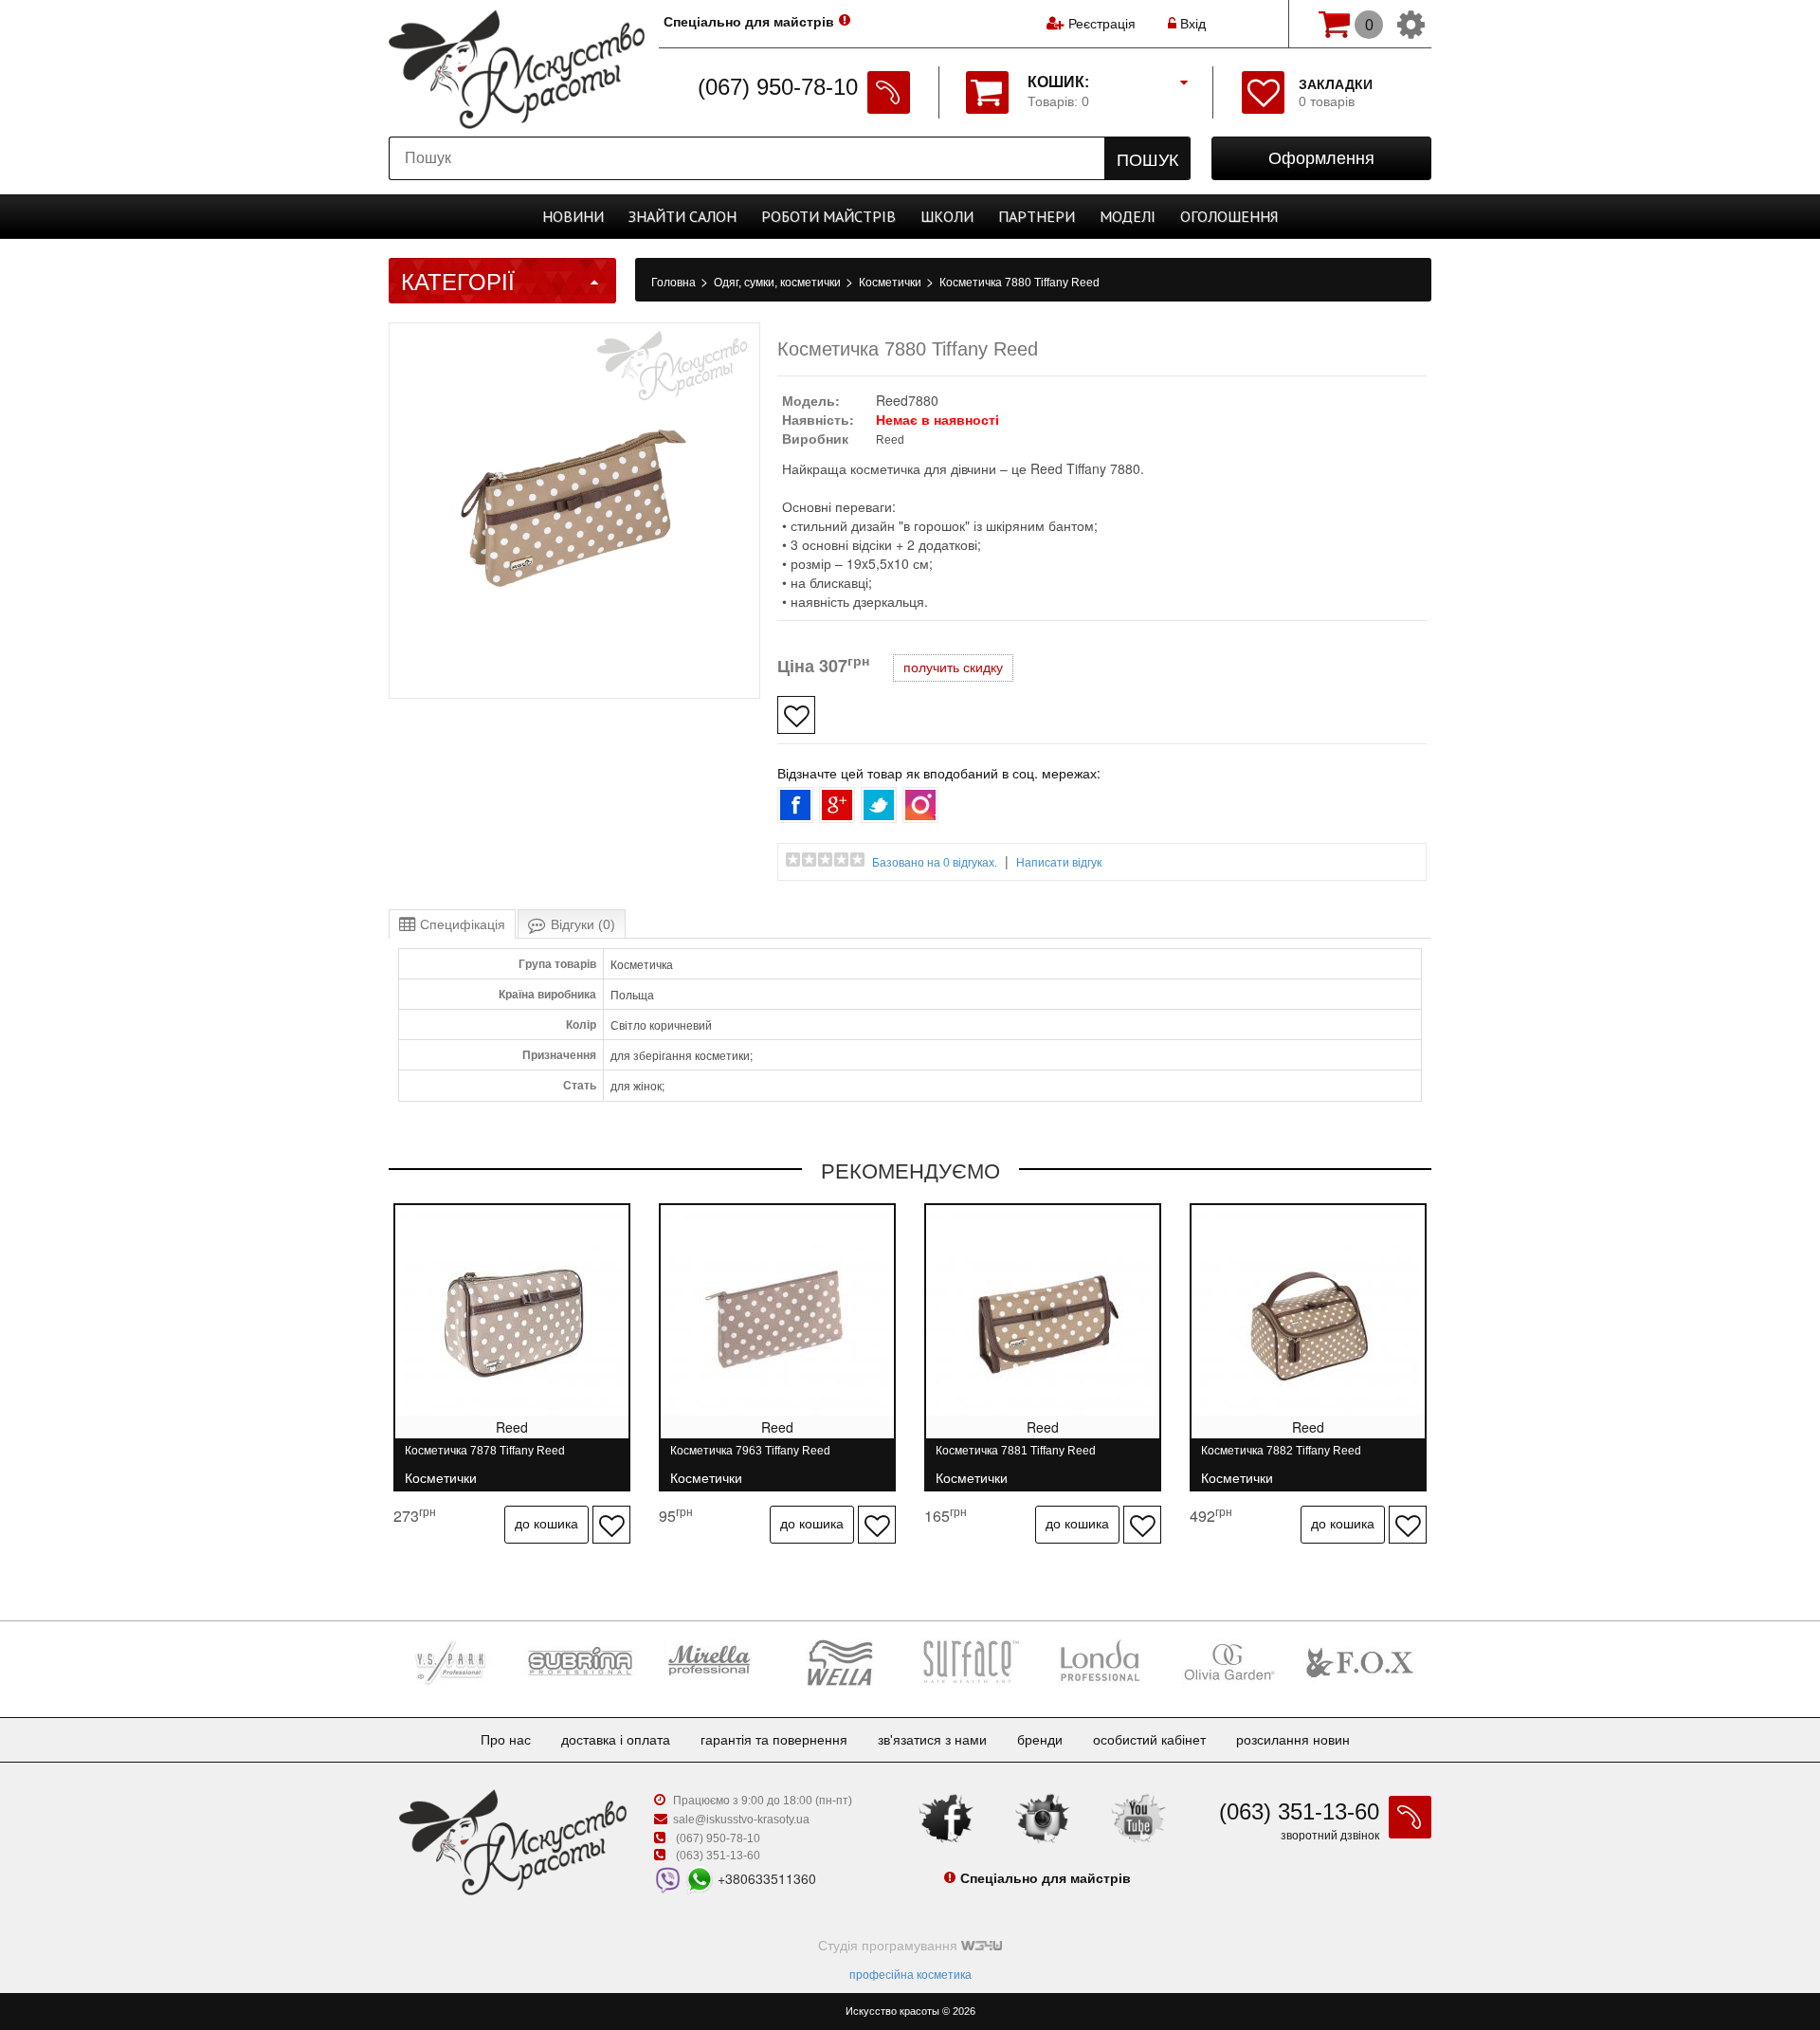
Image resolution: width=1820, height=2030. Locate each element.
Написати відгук (1059, 863)
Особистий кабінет (1149, 1740)
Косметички (892, 283)
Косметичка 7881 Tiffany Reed (1016, 1459)
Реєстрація (1102, 24)
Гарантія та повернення (774, 1740)
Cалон (682, 216)
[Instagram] (1043, 1817)
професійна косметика (910, 1975)
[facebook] (946, 1817)
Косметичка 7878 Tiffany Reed (485, 1459)
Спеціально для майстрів (749, 22)
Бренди (1040, 1740)
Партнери (1037, 216)
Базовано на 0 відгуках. (935, 863)
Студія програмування (890, 1946)
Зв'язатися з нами (932, 1740)
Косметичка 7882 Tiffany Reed (1281, 1459)
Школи (947, 216)
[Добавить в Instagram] (920, 805)
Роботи (828, 216)
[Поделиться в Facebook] (795, 805)
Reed (890, 440)
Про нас (506, 1740)
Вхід (1191, 24)
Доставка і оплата (616, 1740)
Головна (675, 283)
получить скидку (953, 668)
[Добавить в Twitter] (879, 805)
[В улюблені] (796, 715)
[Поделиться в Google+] (837, 805)
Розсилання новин (1293, 1740)
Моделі (1128, 216)
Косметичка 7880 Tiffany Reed (1019, 283)
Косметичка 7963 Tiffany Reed (750, 1459)
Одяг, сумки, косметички (779, 283)
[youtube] (1138, 1817)
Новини (573, 216)
